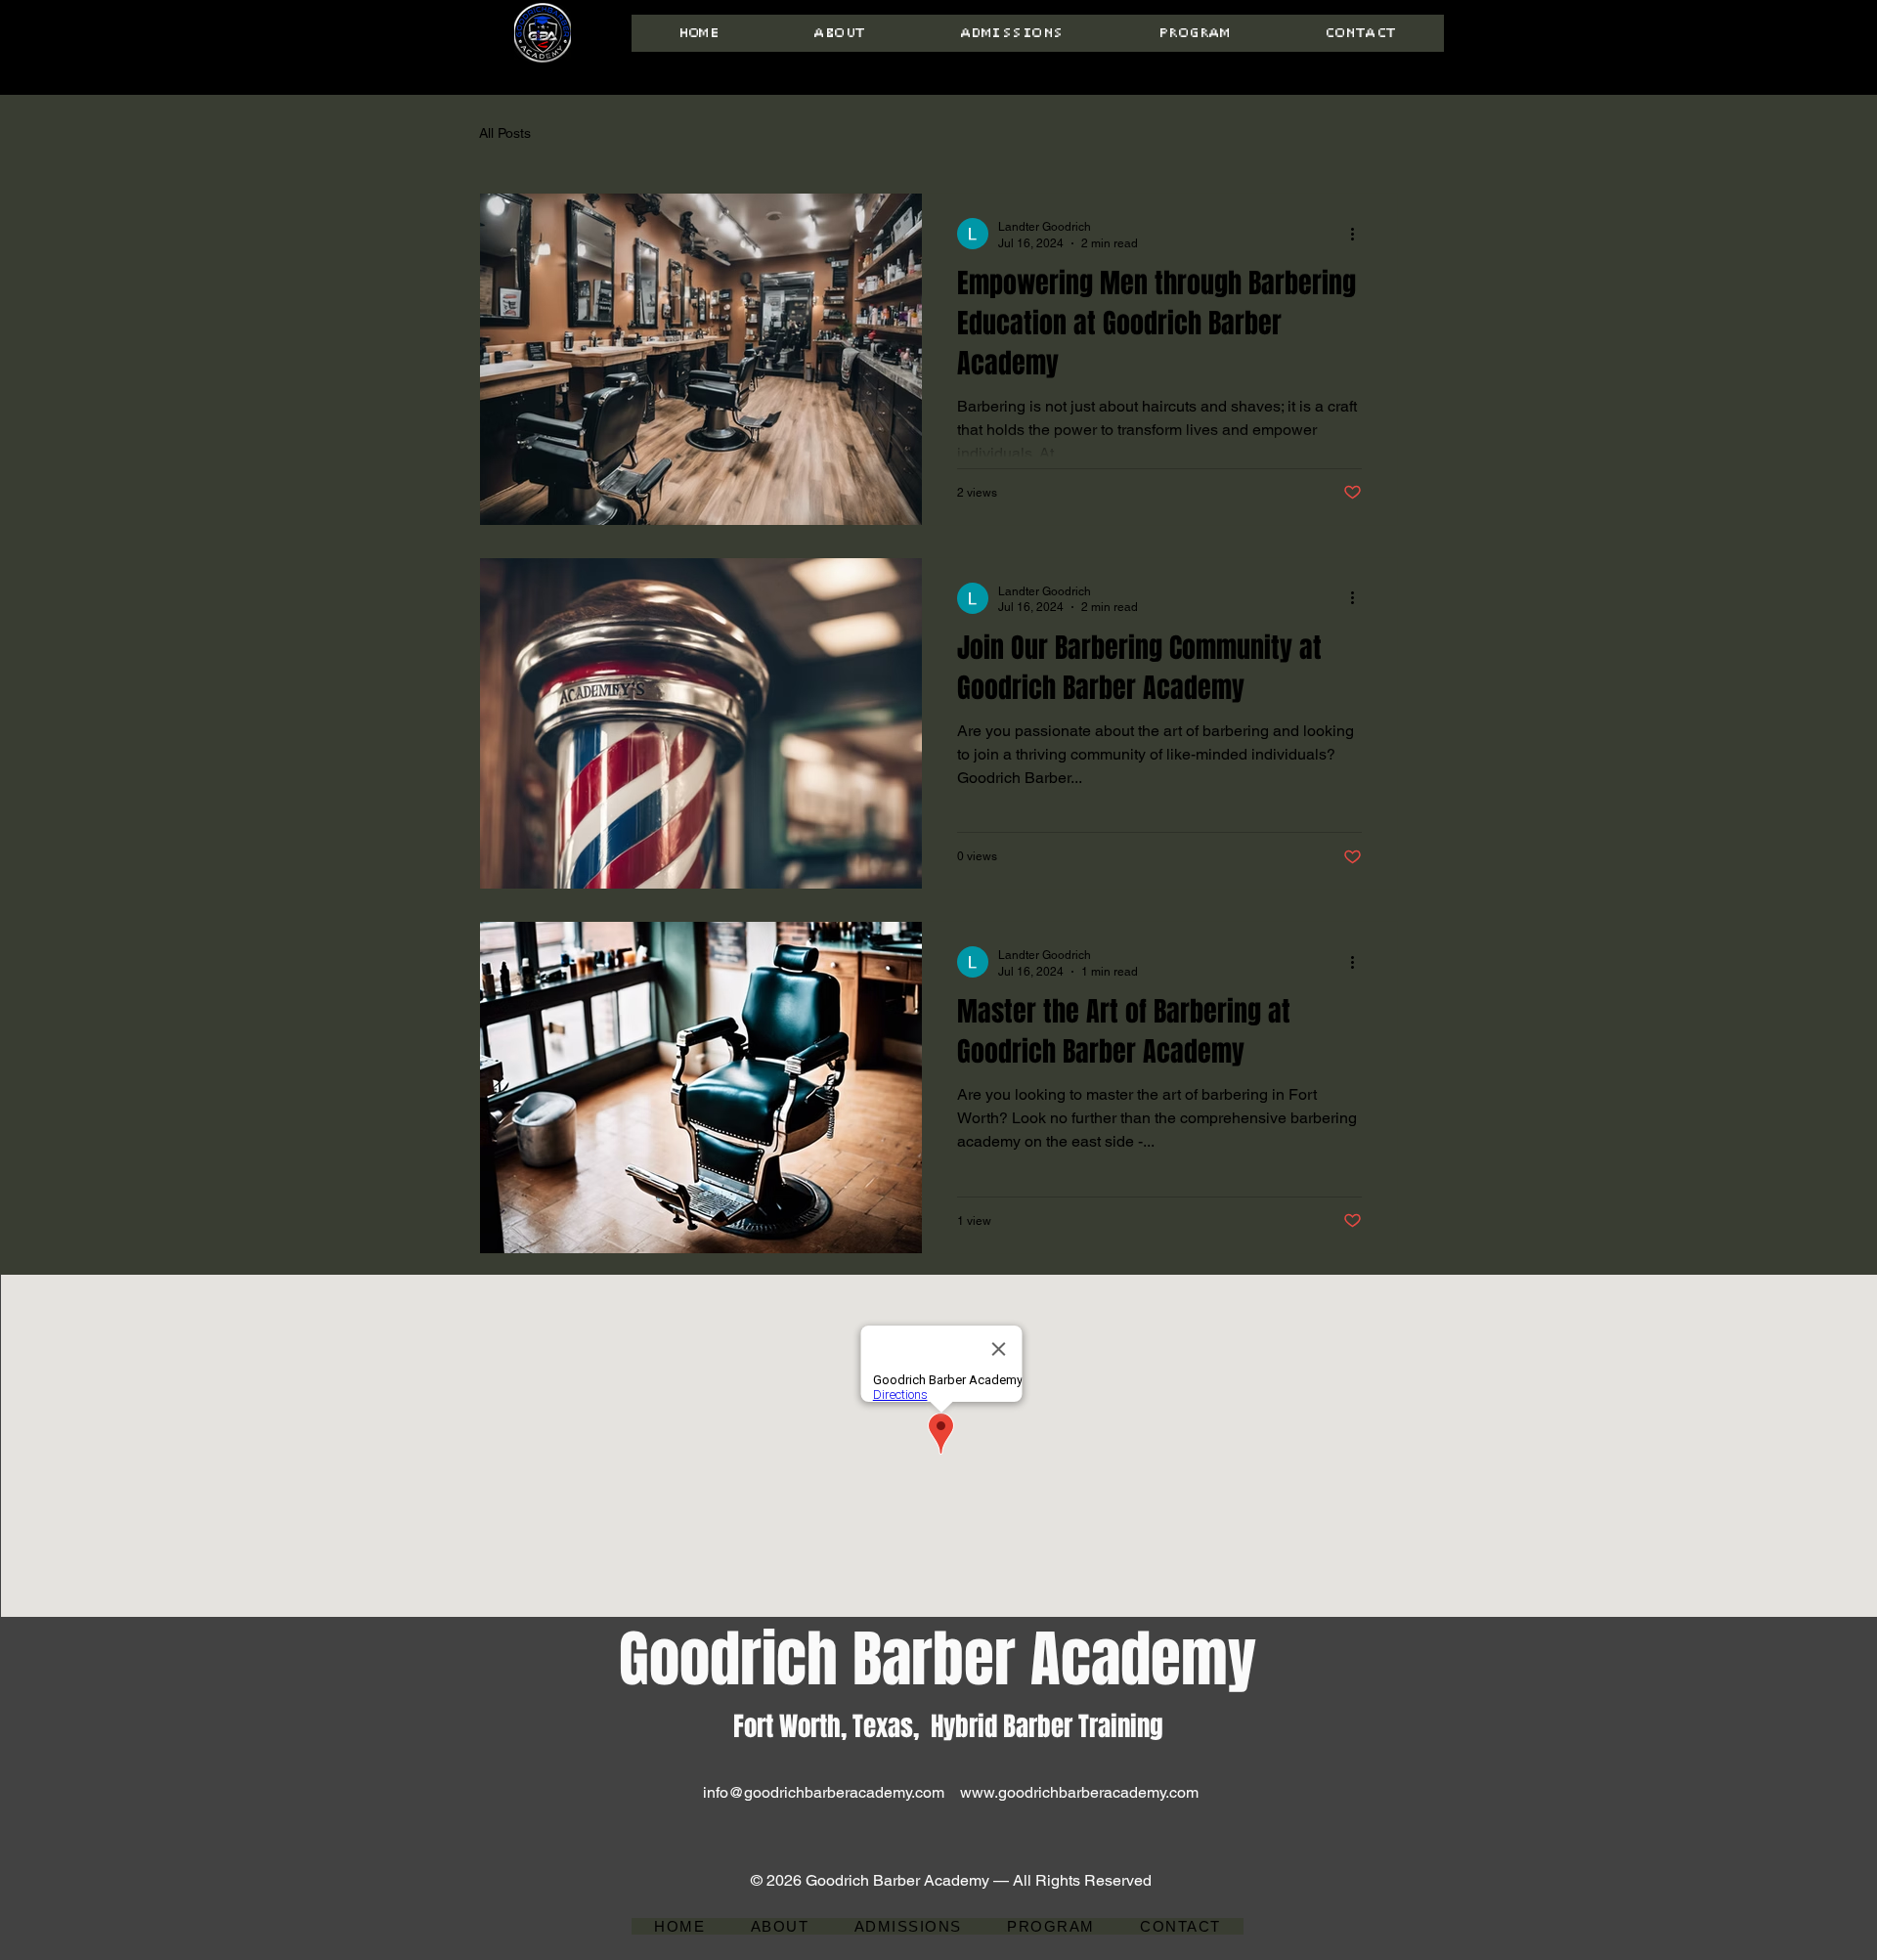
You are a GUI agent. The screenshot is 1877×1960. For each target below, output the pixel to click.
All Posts (505, 133)
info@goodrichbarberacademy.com (824, 1792)
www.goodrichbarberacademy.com (1079, 1792)
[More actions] (1359, 234)
